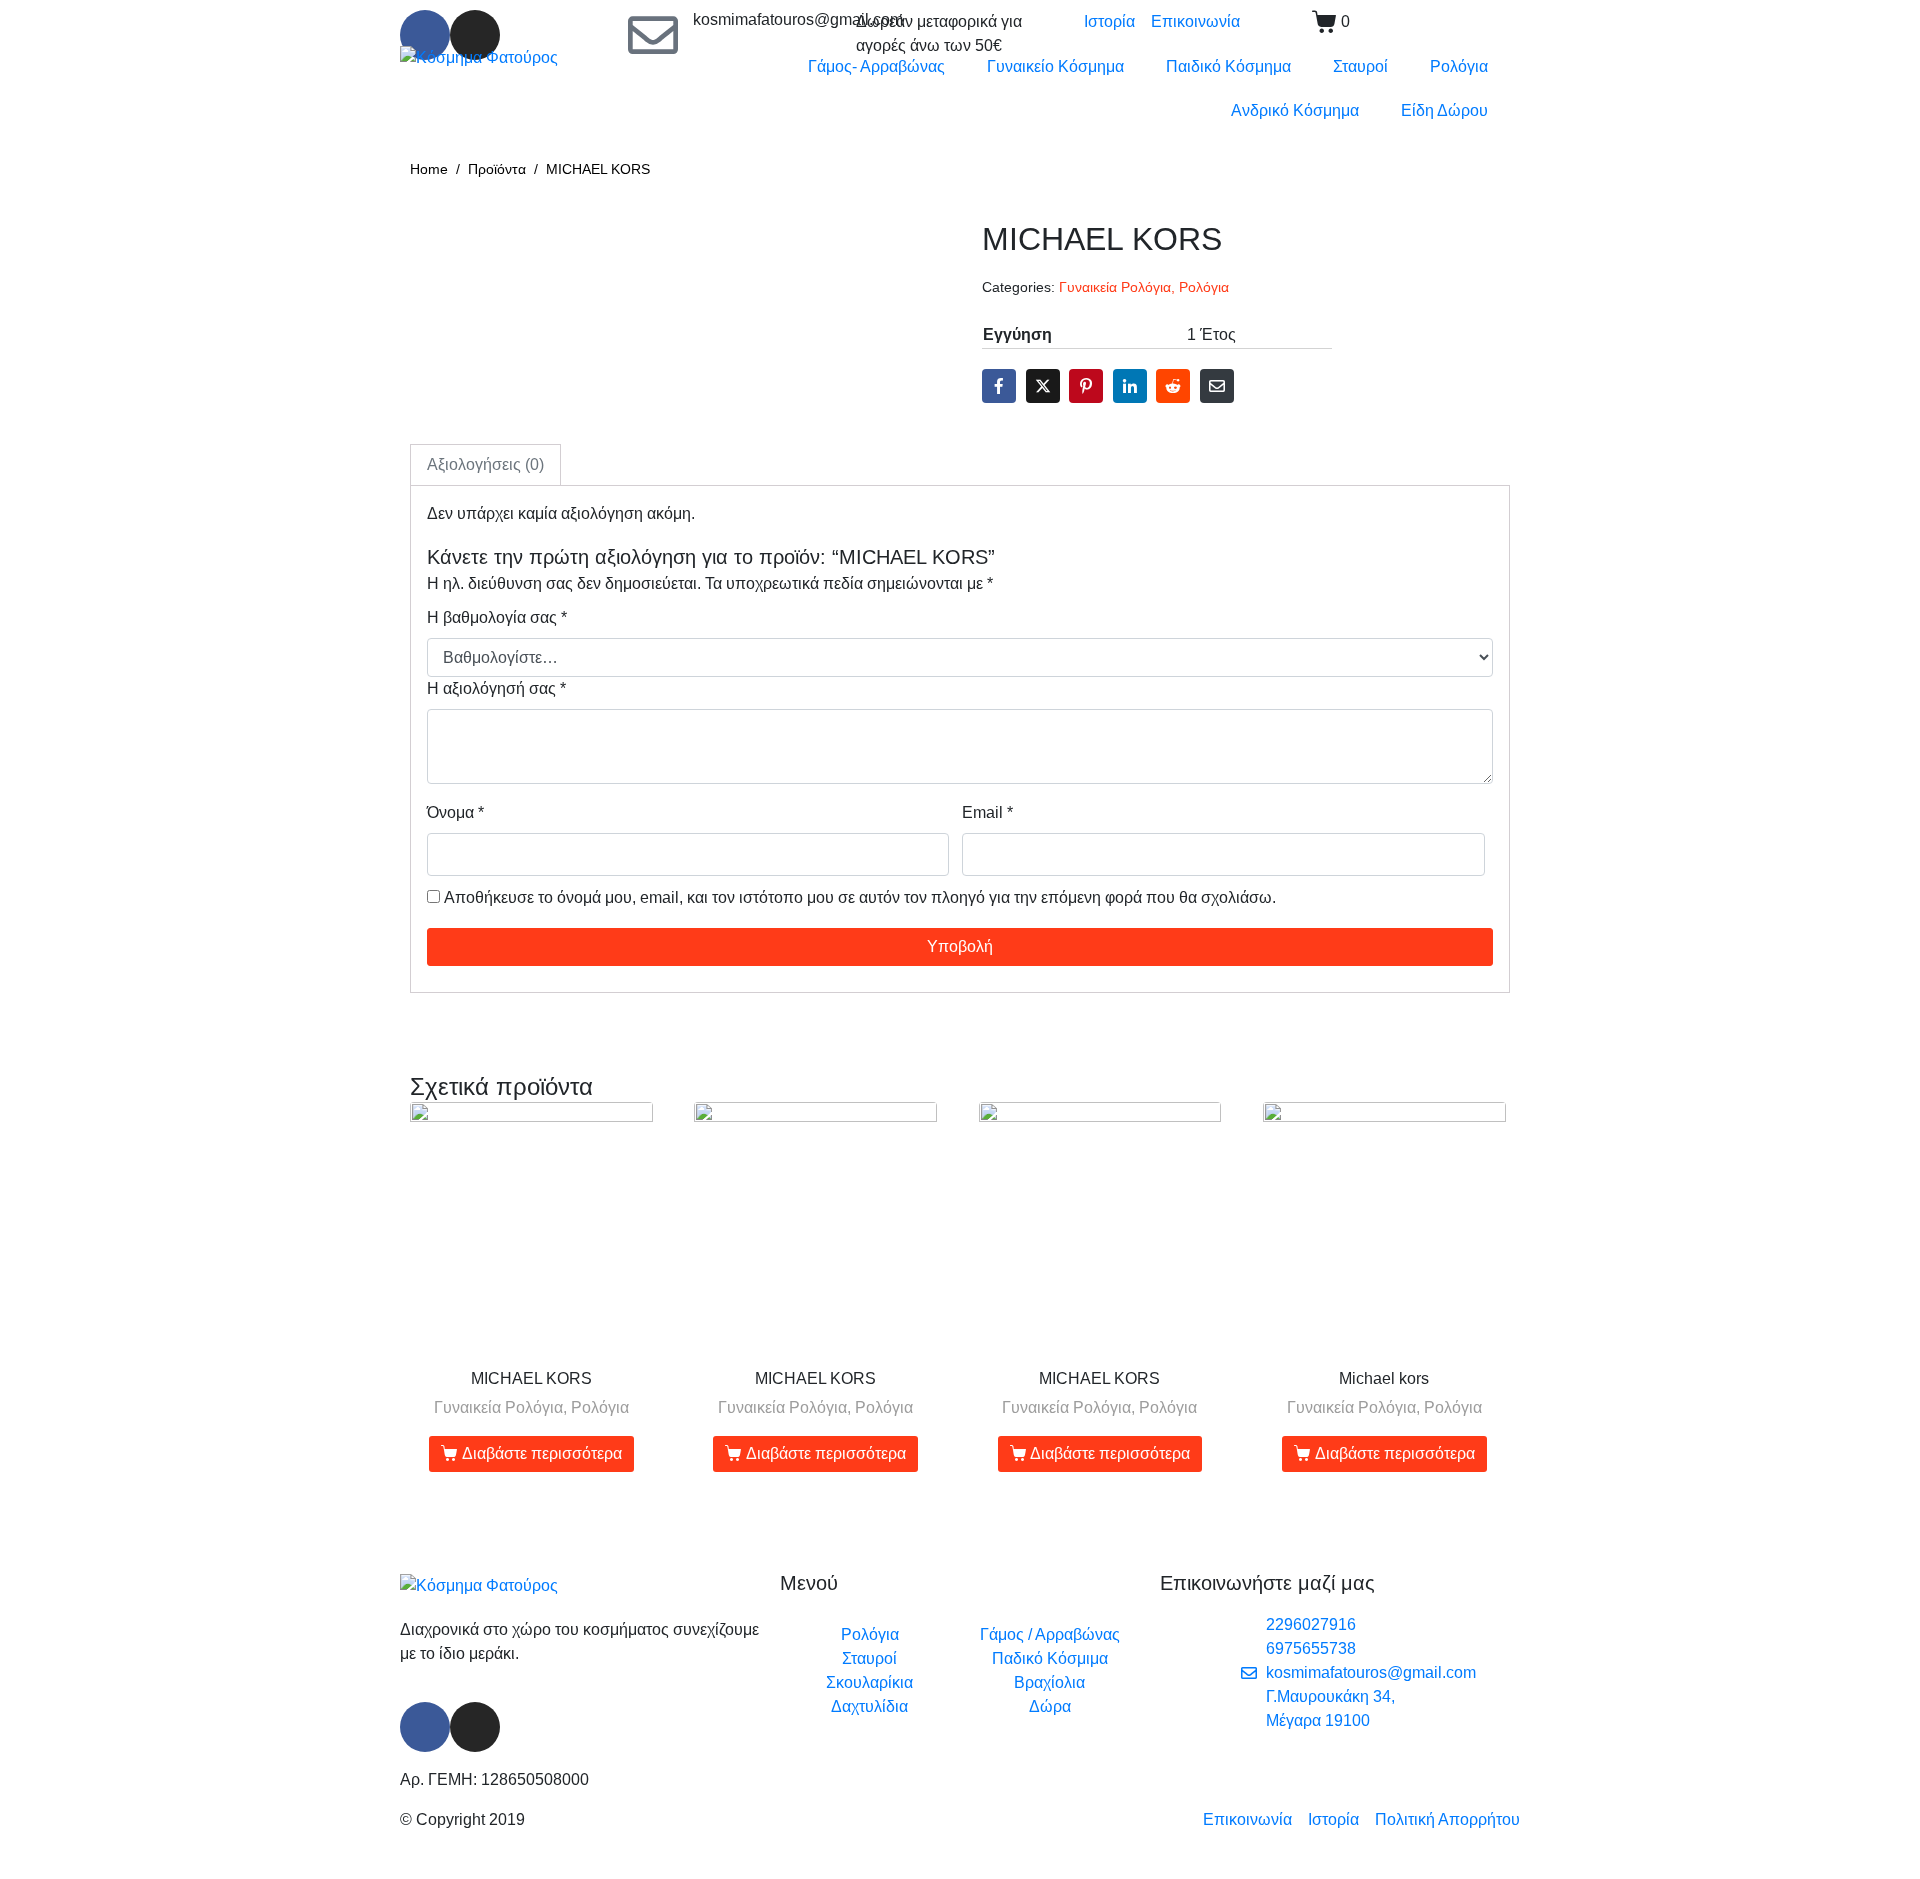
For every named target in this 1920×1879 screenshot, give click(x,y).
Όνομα (455, 812)
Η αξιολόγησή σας (496, 688)
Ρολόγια (1204, 287)
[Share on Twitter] (1043, 386)
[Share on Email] (1217, 386)
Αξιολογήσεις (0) (485, 464)
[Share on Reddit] (1173, 386)
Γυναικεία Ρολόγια (1115, 287)
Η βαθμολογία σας (497, 617)
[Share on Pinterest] (1086, 386)
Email (987, 812)
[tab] (485, 465)
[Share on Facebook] (999, 386)
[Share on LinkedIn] (1130, 386)
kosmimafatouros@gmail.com (798, 19)
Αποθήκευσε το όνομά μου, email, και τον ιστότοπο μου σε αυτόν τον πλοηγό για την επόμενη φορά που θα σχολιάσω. (860, 897)
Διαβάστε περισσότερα (542, 1453)
